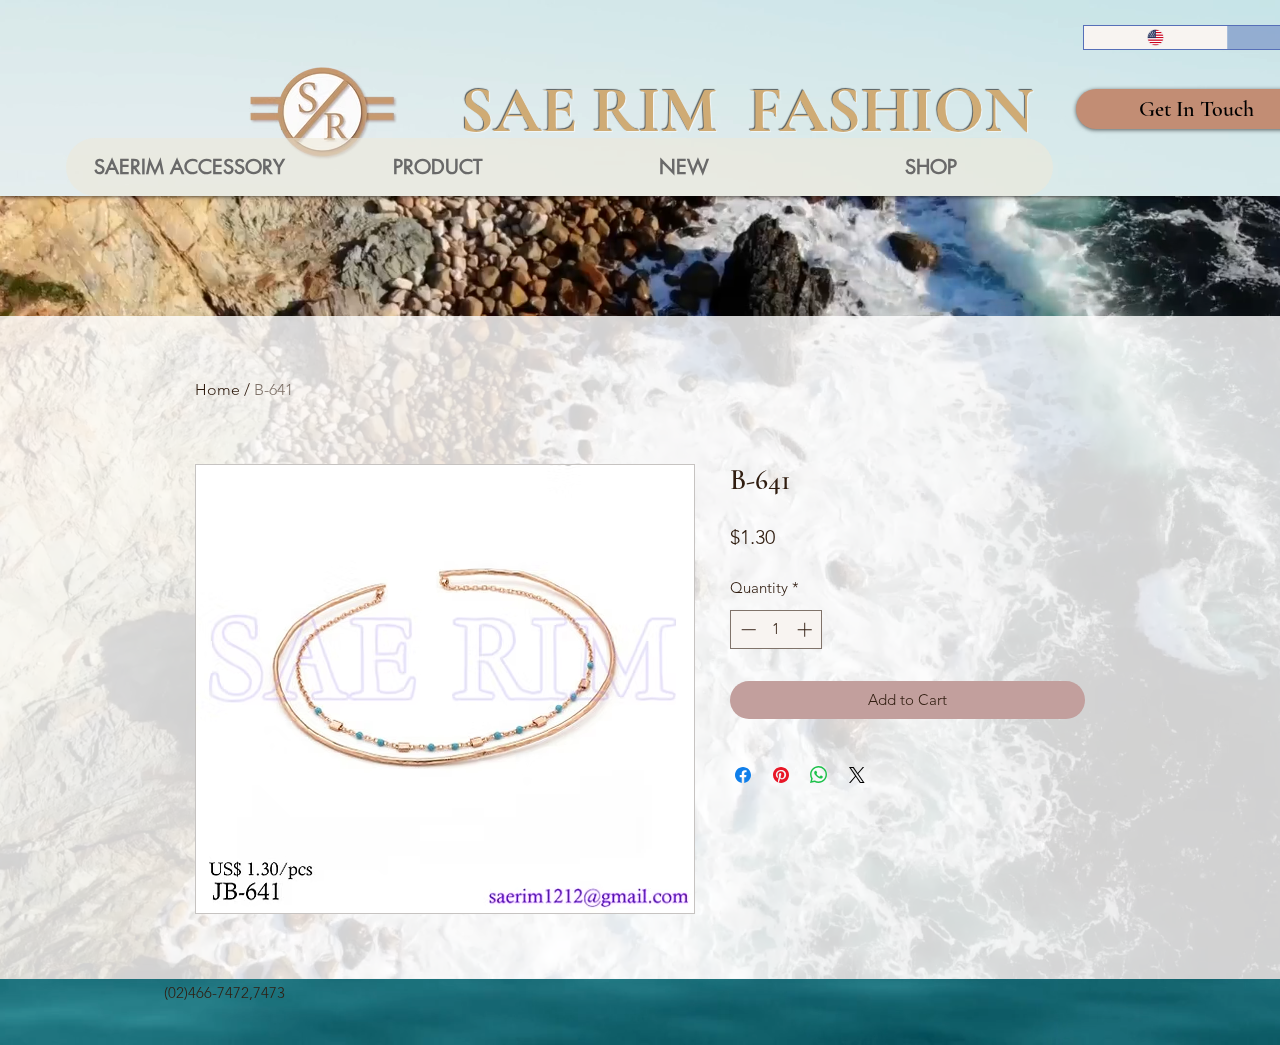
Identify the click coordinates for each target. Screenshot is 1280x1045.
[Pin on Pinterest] (781, 775)
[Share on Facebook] (743, 775)
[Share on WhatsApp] (819, 775)
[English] (1155, 37)
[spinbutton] (776, 629)
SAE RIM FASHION (747, 110)
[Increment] (806, 629)
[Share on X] (857, 775)
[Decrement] (746, 629)
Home (217, 389)
